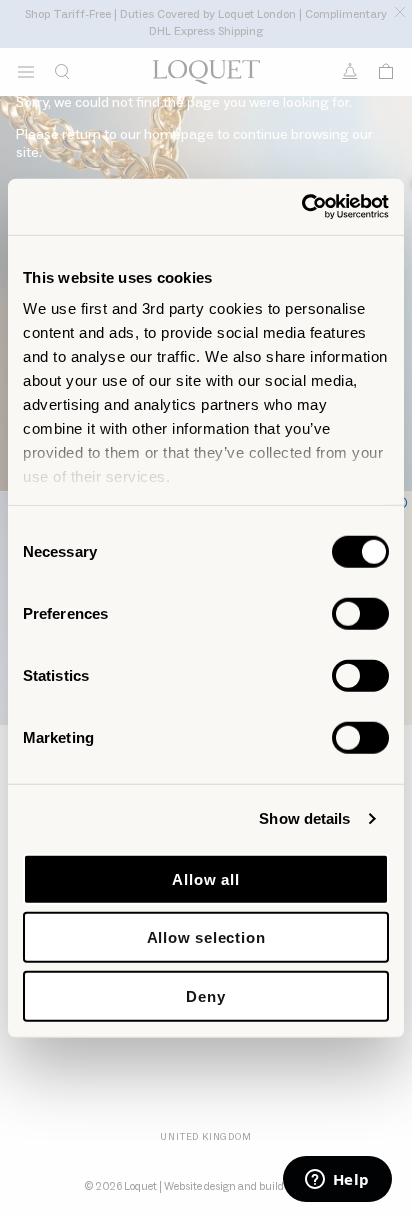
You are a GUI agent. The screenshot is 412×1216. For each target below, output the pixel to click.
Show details (304, 818)
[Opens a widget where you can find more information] (337, 1181)
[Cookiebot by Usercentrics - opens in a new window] (301, 207)
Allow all (205, 878)
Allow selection (206, 937)
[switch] (360, 613)
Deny (205, 995)
